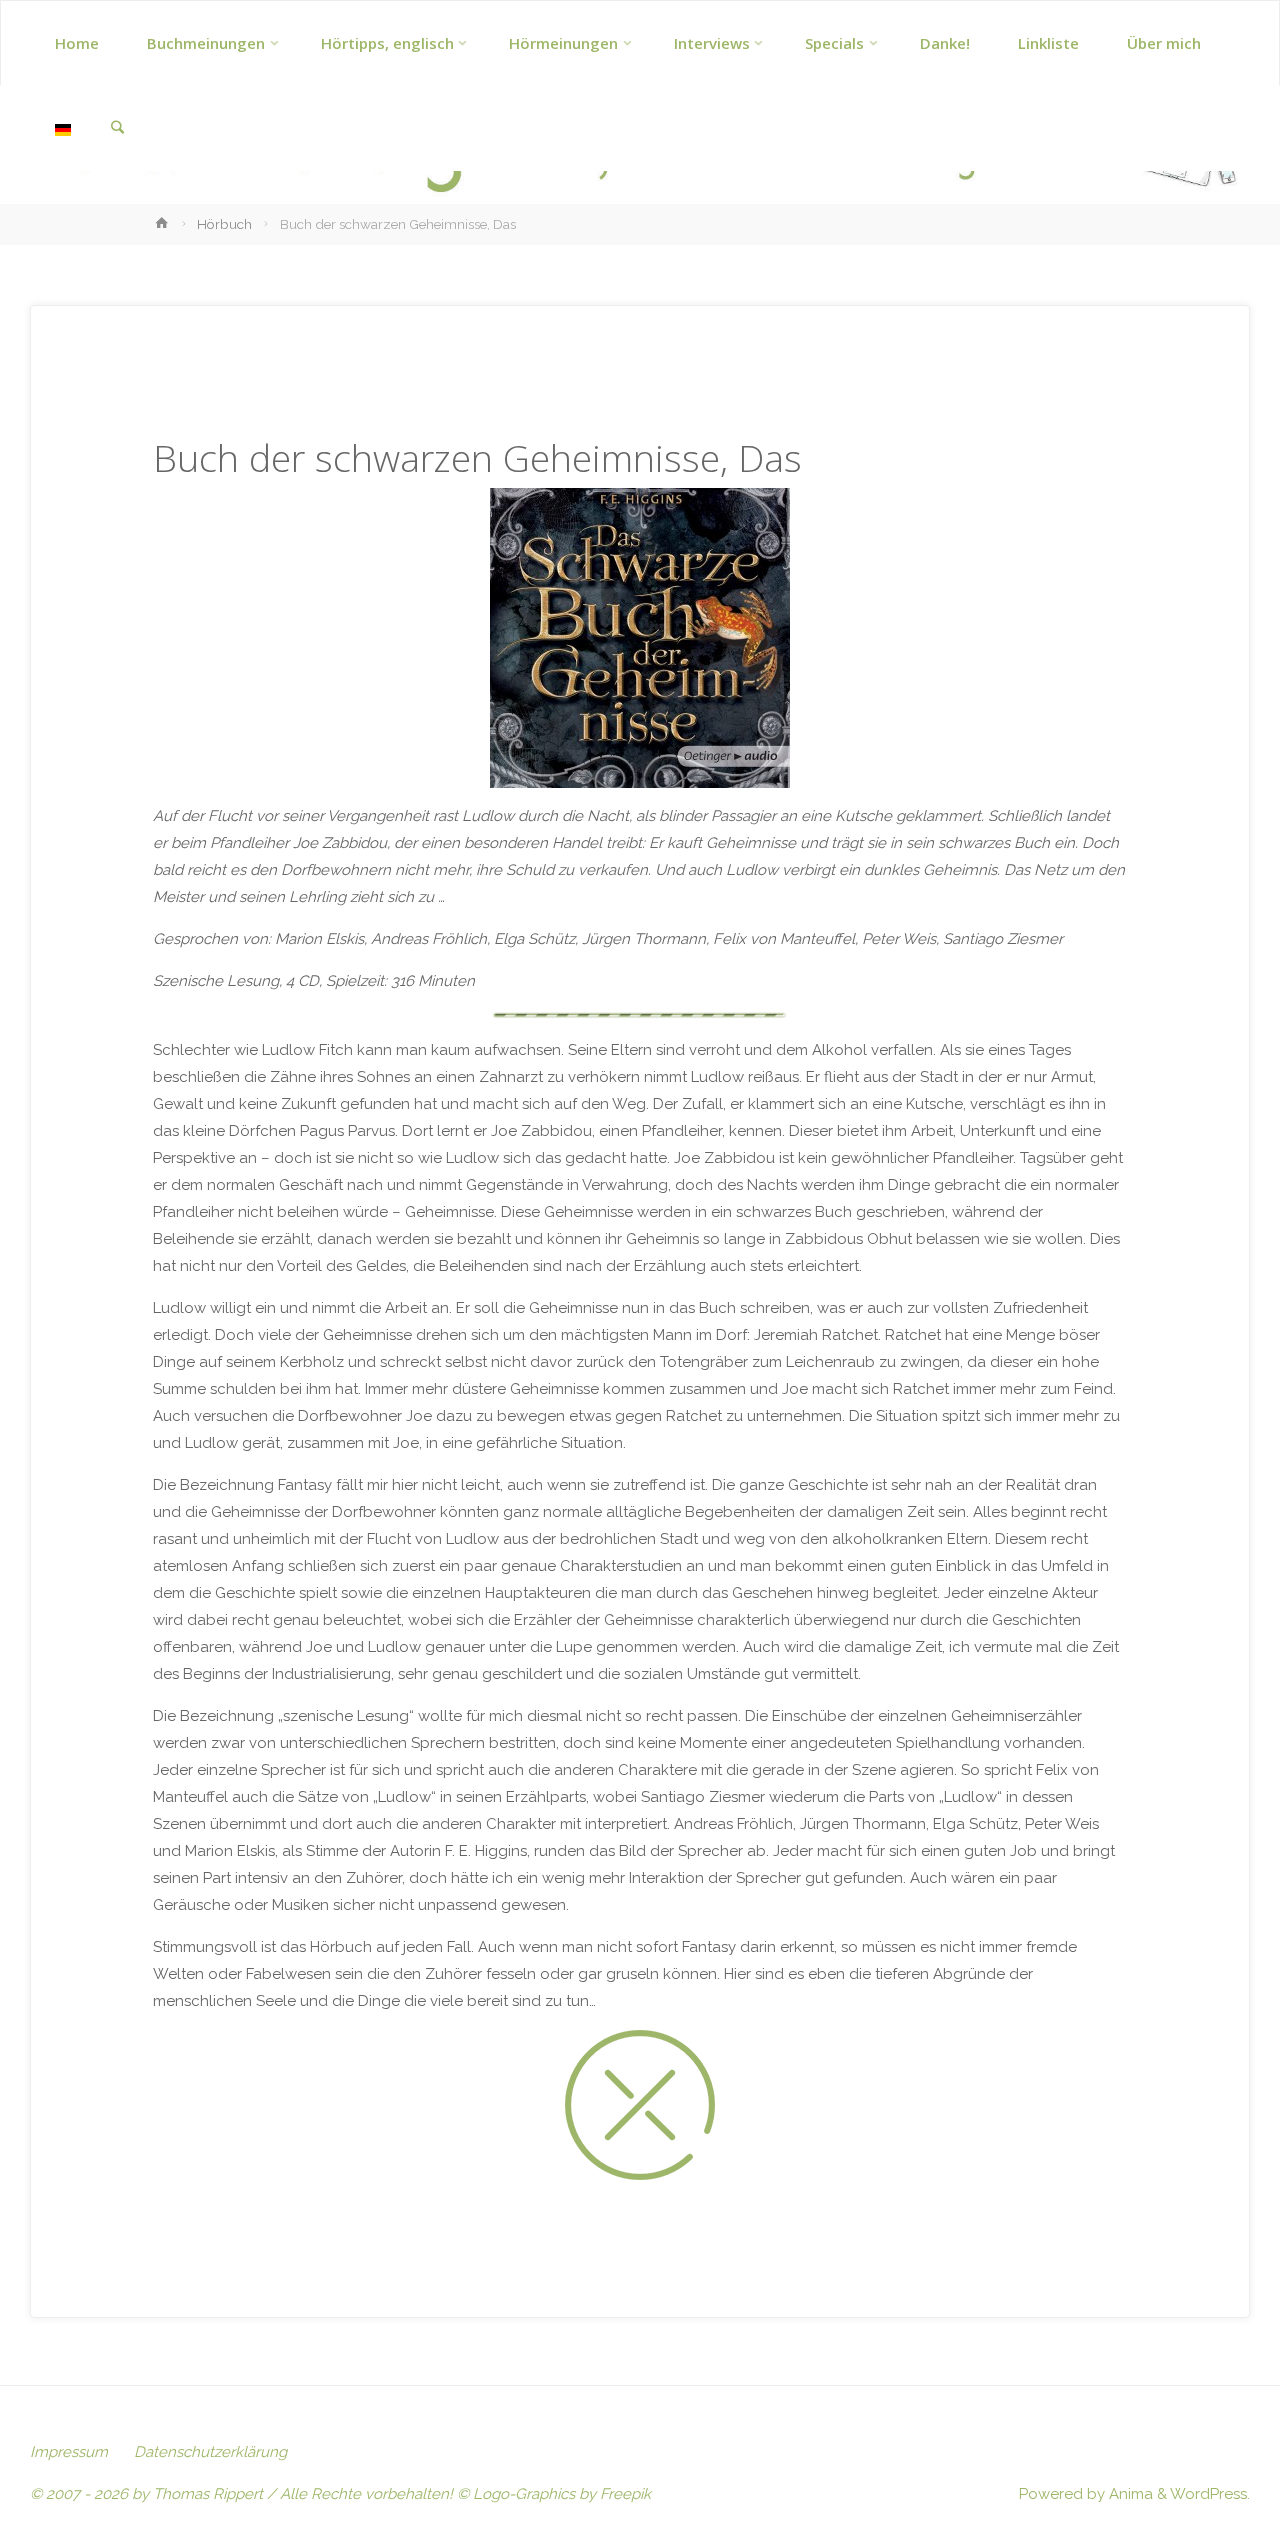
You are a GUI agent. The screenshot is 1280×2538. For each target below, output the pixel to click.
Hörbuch (224, 224)
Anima (1129, 2494)
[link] (117, 129)
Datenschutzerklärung (210, 2452)
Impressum (69, 2452)
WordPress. (1210, 2494)
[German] (63, 128)
